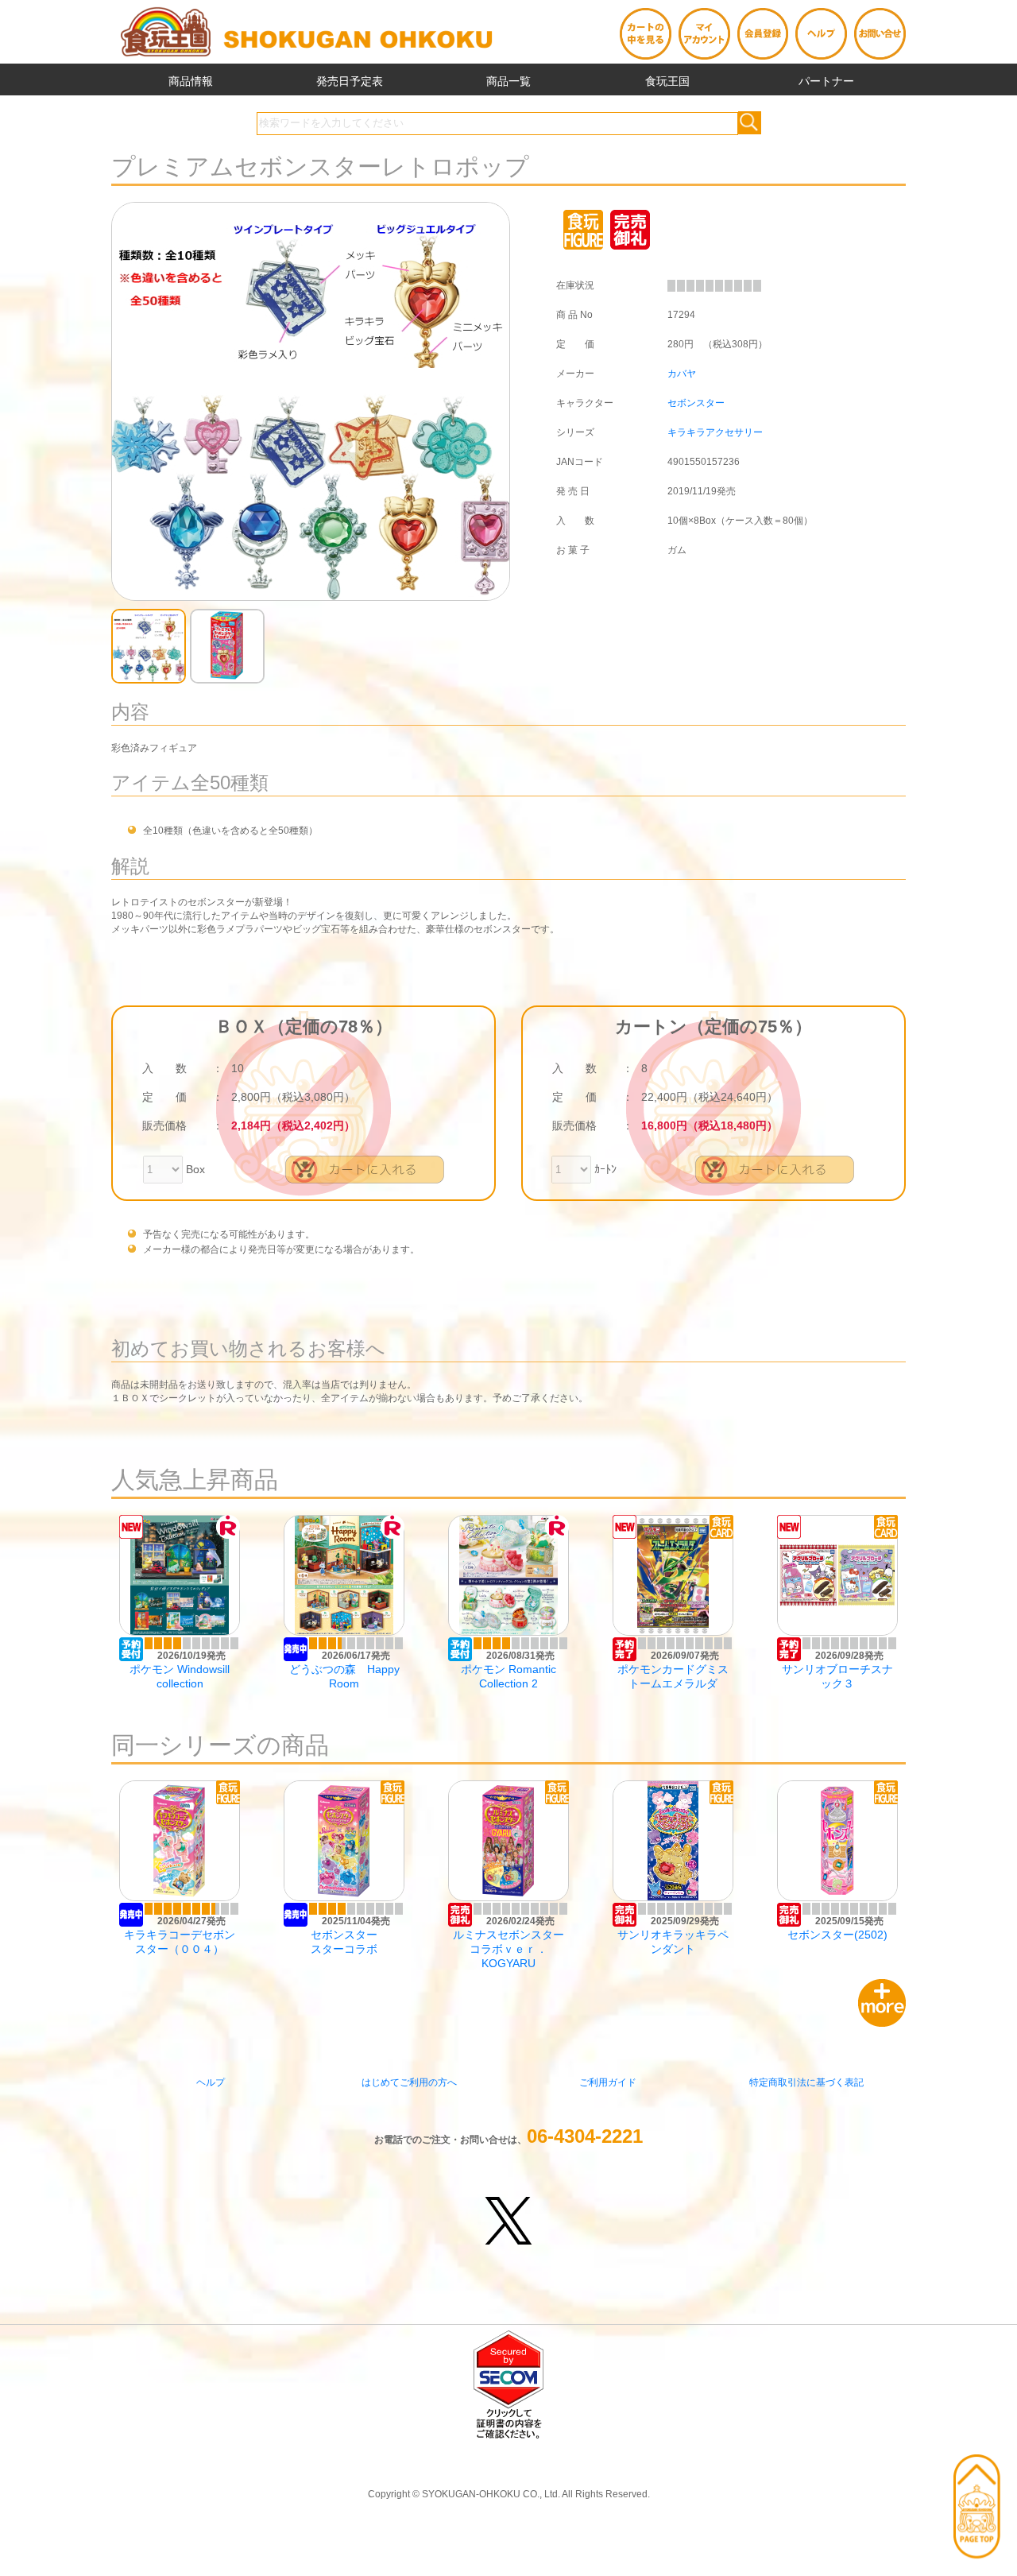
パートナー (826, 81)
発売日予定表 (350, 81)
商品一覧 (508, 81)
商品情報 (191, 81)
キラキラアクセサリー (715, 432)
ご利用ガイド (608, 2082)
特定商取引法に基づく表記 (806, 2082)
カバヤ (682, 374)
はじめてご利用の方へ (409, 2082)
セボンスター (696, 403)
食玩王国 (667, 81)
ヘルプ (211, 2082)
